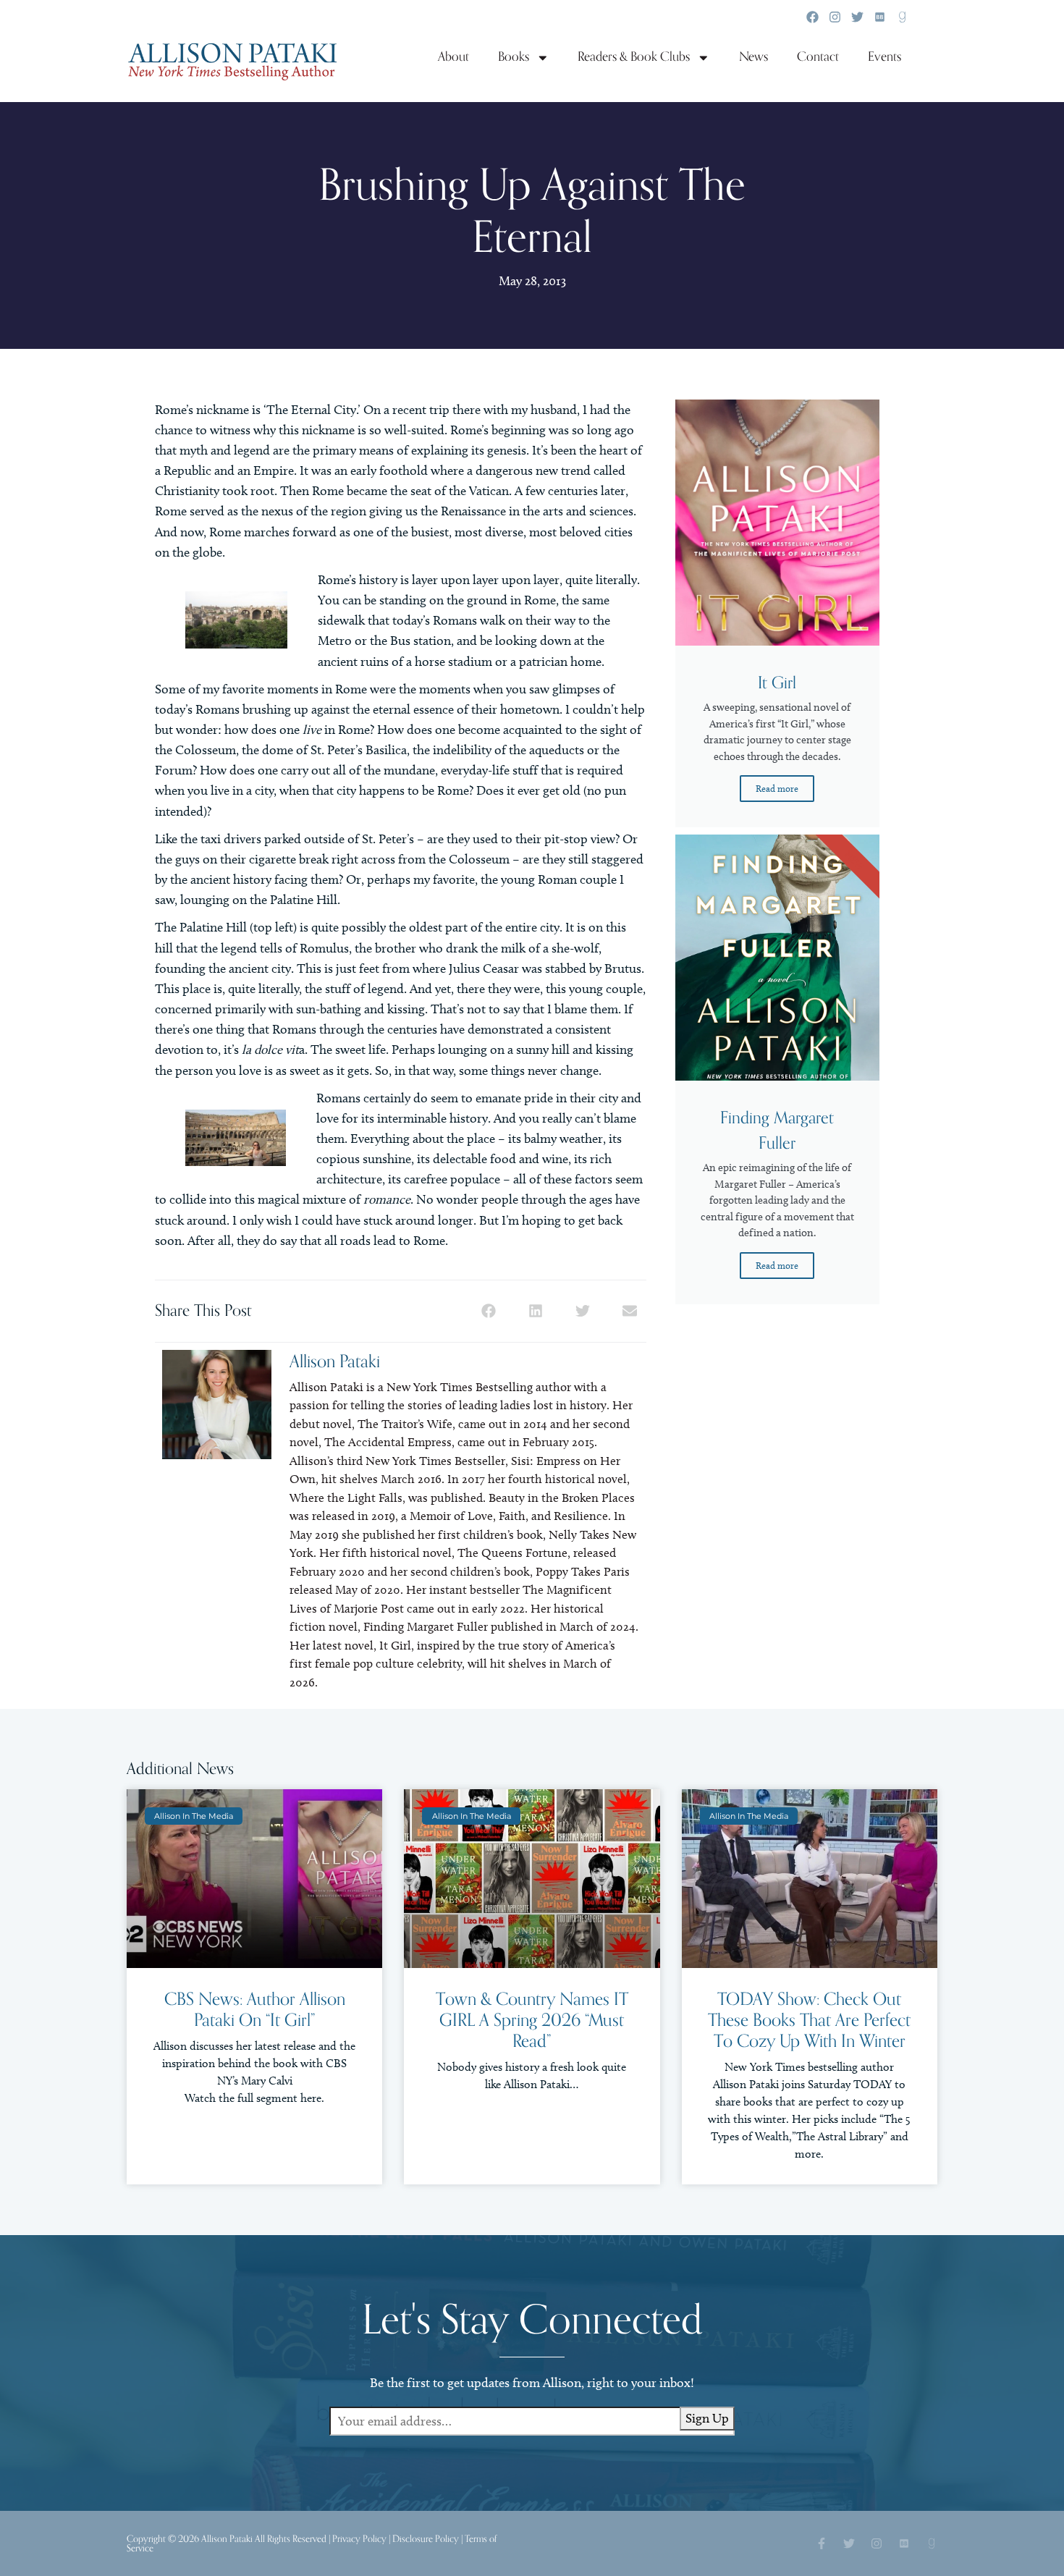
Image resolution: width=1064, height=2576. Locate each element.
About (453, 57)
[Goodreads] (902, 17)
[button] (489, 1311)
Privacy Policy (359, 2539)
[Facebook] (812, 17)
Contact (818, 57)
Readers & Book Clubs (634, 57)
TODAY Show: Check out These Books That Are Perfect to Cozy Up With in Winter (809, 2020)
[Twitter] (857, 17)
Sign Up (707, 2418)
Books (514, 57)
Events (884, 57)
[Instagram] (835, 17)
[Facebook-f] (822, 2543)
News (753, 57)
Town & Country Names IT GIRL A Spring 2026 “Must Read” (532, 2020)
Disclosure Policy (426, 2539)
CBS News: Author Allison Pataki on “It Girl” (255, 2010)
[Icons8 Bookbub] (880, 17)
